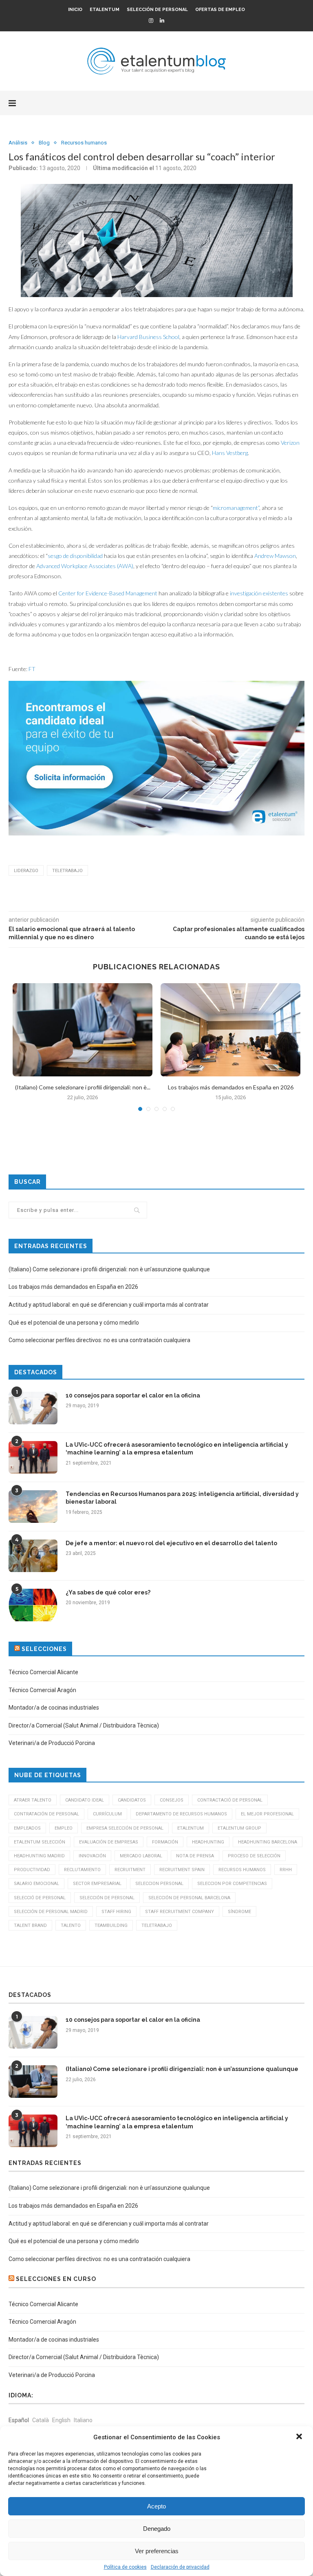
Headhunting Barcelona (268, 1842)
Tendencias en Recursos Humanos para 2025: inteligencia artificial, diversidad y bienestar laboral (182, 1498)
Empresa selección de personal (125, 1828)
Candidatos (132, 1800)
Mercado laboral (141, 1856)
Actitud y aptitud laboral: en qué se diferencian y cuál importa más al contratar (109, 1305)
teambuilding (111, 1925)
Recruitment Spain (182, 1870)
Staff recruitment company (180, 1912)
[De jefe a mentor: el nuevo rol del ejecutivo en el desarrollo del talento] (33, 1556)
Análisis (18, 143)
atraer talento (33, 1800)
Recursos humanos (84, 143)
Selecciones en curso (56, 2279)
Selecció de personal (40, 1898)
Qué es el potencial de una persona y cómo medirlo (74, 1323)
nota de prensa (195, 1856)
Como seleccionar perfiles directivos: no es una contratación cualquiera (99, 1340)
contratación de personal (46, 1814)
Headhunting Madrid (39, 1856)
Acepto (156, 2506)
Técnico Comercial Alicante (43, 1672)
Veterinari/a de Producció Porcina (52, 1743)
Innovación (92, 1856)
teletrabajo (67, 871)
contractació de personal (230, 1800)
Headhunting (208, 1842)
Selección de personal (157, 10)
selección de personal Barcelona (189, 1898)
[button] (300, 2437)
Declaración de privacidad (180, 2567)
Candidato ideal (85, 1800)
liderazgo (26, 871)
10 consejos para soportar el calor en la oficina (133, 1395)
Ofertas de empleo (220, 10)
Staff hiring (116, 1912)
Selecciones (44, 1649)
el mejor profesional (267, 1814)
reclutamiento (82, 1870)
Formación (165, 1842)
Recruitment (130, 1870)
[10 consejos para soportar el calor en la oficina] (33, 1408)
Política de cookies (125, 2567)
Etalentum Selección (40, 1842)
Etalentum (105, 10)
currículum (107, 1814)
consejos (172, 1800)
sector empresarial (97, 1884)
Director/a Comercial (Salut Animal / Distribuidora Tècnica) (84, 1725)
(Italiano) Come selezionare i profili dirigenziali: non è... (83, 1087)
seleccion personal (159, 1884)
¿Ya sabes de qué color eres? (108, 1592)
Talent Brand (30, 1925)
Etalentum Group (239, 1828)
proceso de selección (254, 1856)
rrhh (286, 1870)
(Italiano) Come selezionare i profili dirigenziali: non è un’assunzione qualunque (109, 1269)
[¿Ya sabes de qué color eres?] (33, 1605)
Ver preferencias (157, 2551)
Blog (44, 143)
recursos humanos (242, 1870)
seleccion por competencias (232, 1884)
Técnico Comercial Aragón (42, 1690)
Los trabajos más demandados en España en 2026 (231, 1087)
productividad (32, 1870)
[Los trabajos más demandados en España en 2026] (230, 1030)
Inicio (75, 10)
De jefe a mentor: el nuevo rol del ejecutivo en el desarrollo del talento (171, 1543)
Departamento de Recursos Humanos (181, 1814)
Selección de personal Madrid (51, 1912)
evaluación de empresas (109, 1842)
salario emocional (36, 1884)
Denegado (157, 2529)
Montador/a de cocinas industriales (54, 1708)
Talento (71, 1925)
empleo (64, 1828)
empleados (27, 1828)
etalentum (191, 1828)
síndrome (239, 1912)
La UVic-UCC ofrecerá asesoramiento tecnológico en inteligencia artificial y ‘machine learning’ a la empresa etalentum (177, 1449)
